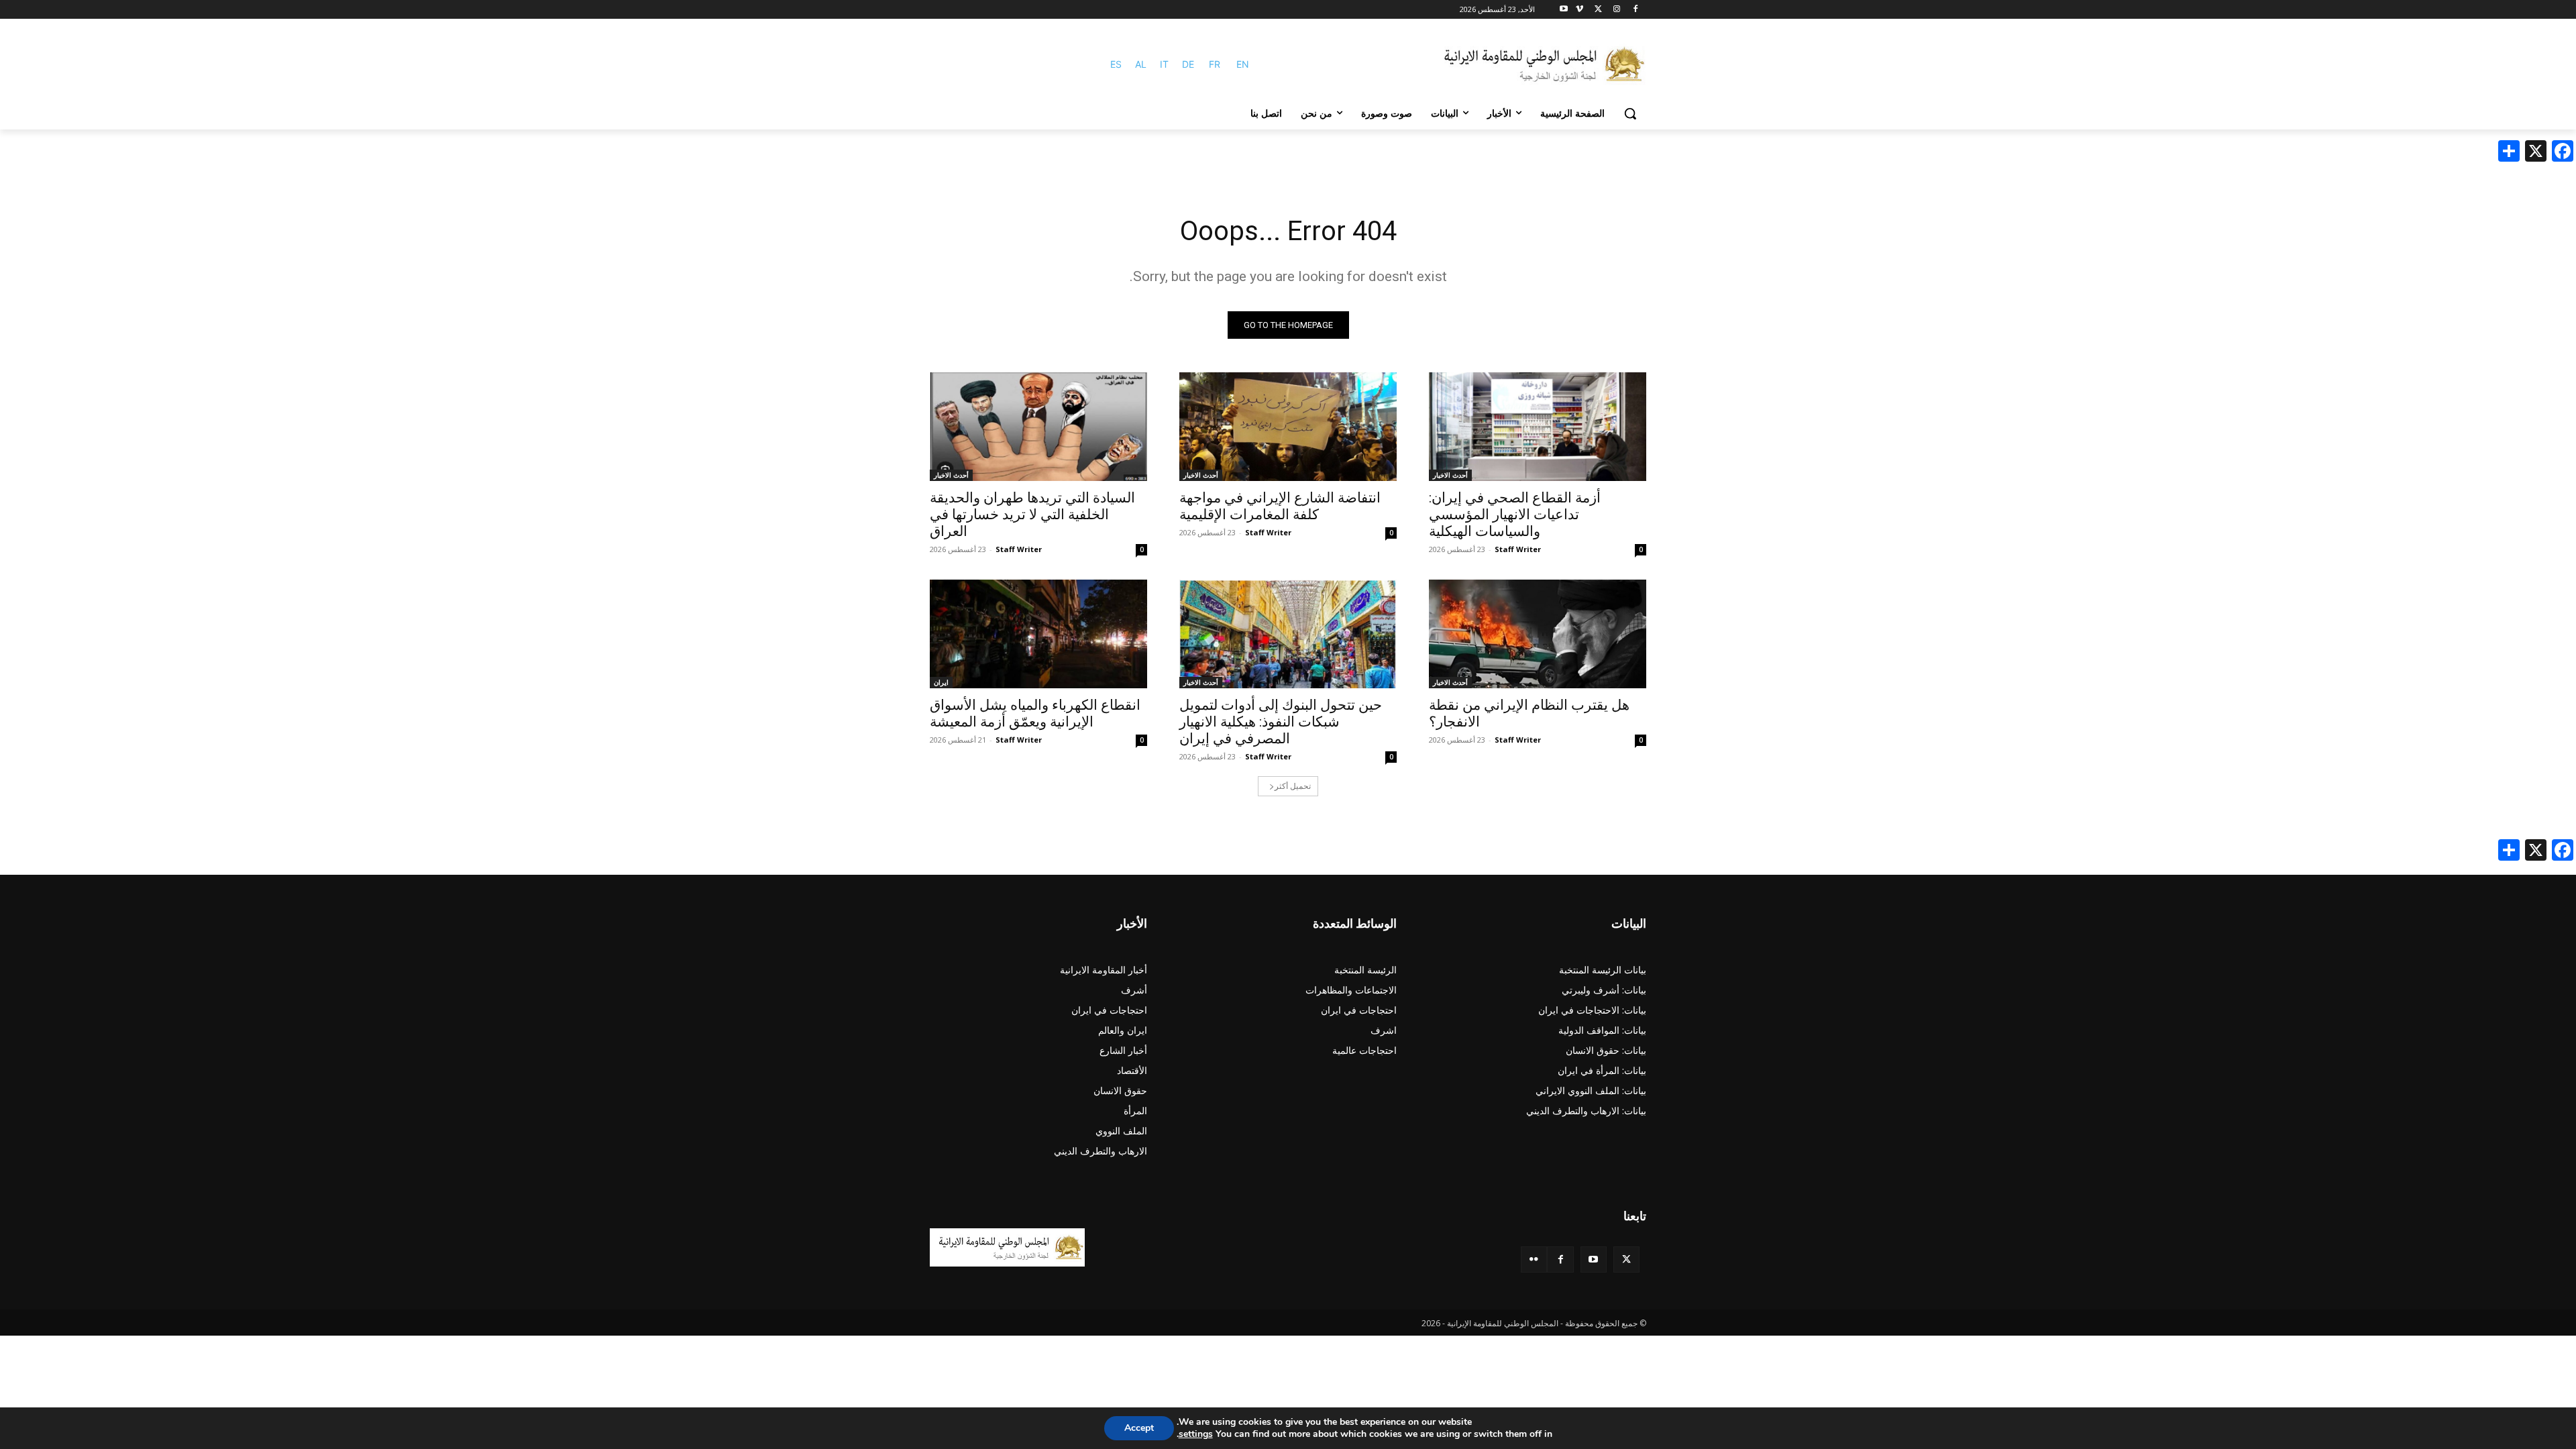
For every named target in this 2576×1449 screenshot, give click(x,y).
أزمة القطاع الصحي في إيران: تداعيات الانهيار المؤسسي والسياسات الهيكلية (1515, 515)
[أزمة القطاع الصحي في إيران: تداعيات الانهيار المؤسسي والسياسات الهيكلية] (1538, 427)
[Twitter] (1626, 1259)
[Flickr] (1534, 1259)
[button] (1630, 113)
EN (1243, 64)
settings (1196, 1434)
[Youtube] (1564, 10)
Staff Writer (1518, 549)
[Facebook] (1635, 10)
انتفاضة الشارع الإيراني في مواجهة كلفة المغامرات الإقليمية (1280, 506)
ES (1116, 64)
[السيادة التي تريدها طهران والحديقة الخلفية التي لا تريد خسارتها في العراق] (1038, 427)
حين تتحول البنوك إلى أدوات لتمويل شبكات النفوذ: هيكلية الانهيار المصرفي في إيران (1281, 722)
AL (1141, 64)
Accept (1139, 1428)
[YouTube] (1594, 1259)
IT (1164, 64)
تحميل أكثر (1293, 786)
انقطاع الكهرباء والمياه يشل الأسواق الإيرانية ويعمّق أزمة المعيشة (1035, 713)
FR (1215, 64)
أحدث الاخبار (1450, 475)
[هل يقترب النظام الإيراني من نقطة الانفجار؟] (1538, 634)
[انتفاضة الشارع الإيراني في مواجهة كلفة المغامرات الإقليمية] (1288, 427)
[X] (1598, 10)
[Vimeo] (1579, 10)
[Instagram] (1616, 10)
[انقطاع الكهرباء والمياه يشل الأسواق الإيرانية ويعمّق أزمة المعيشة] (1038, 634)
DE (1188, 64)
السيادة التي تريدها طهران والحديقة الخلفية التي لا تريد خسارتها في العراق (1032, 515)
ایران (941, 682)
